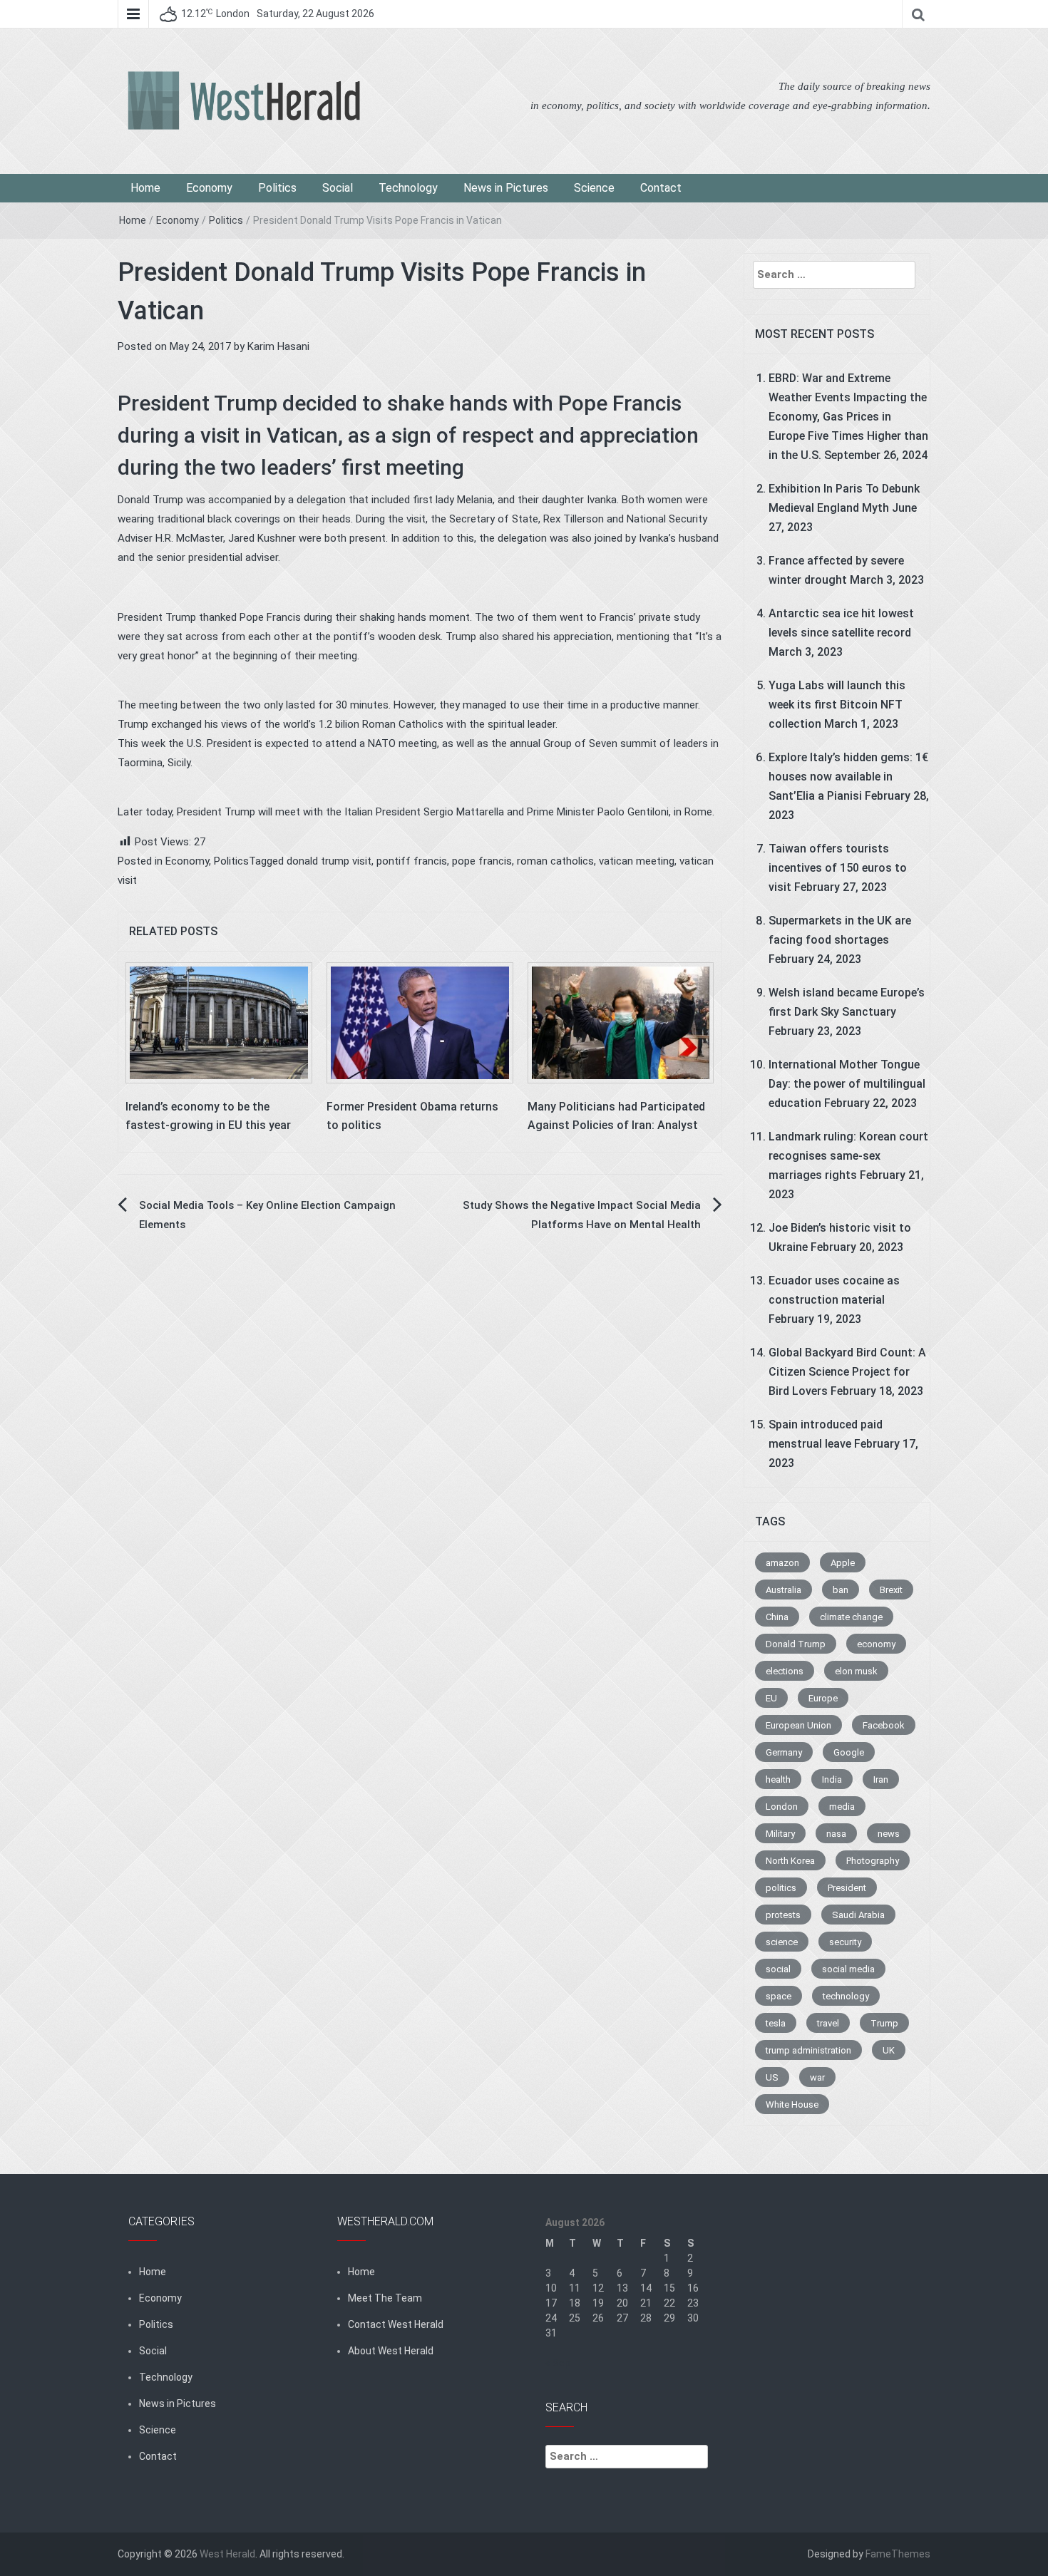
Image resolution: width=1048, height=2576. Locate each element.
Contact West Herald (396, 2324)
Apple (843, 1563)
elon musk (856, 1671)
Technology (408, 188)
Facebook (884, 1725)
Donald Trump (796, 1644)
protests (783, 1915)
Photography (873, 1861)
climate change (851, 1617)
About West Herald (391, 2351)
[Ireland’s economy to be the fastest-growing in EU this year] (219, 1022)
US (772, 2077)
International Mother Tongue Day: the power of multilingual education (847, 1084)
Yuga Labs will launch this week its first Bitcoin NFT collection (837, 705)
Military (780, 1834)
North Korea (790, 1861)
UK (889, 2050)
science (782, 1942)
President (847, 1888)
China (777, 1617)
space (779, 1996)
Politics (277, 188)
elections (785, 1671)
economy (876, 1644)
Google (849, 1752)
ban (841, 1590)
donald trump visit (329, 861)
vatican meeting (637, 861)
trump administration (808, 2050)
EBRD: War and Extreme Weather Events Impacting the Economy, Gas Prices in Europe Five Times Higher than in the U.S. (848, 417)
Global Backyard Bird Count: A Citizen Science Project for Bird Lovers (847, 1372)
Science (594, 188)
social (778, 1969)
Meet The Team (385, 2298)
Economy (209, 188)
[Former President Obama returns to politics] (420, 1022)
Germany (784, 1752)
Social (338, 188)
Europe (823, 1698)
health (778, 1779)
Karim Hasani (278, 346)
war (817, 2077)
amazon (782, 1563)
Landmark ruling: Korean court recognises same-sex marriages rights (848, 1156)
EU (771, 1698)
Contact (661, 188)
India (832, 1779)
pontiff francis (412, 861)
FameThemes (898, 2554)
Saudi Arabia (858, 1915)
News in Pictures (506, 188)
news (889, 1834)
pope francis (482, 861)
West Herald (227, 2554)
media (842, 1807)
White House (792, 2104)
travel (828, 2023)
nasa (836, 1834)
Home (145, 188)
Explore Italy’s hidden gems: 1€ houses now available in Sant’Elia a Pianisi (848, 777)
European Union (798, 1725)
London (782, 1807)
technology (846, 1996)
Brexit (891, 1590)
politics (781, 1888)
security (845, 1942)
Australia (784, 1590)
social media (848, 1969)
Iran (881, 1779)
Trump (884, 2023)
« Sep (558, 2363)
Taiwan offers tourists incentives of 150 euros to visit (838, 868)
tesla (776, 2023)
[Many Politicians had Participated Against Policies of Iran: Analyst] (621, 1022)
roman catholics (555, 861)
